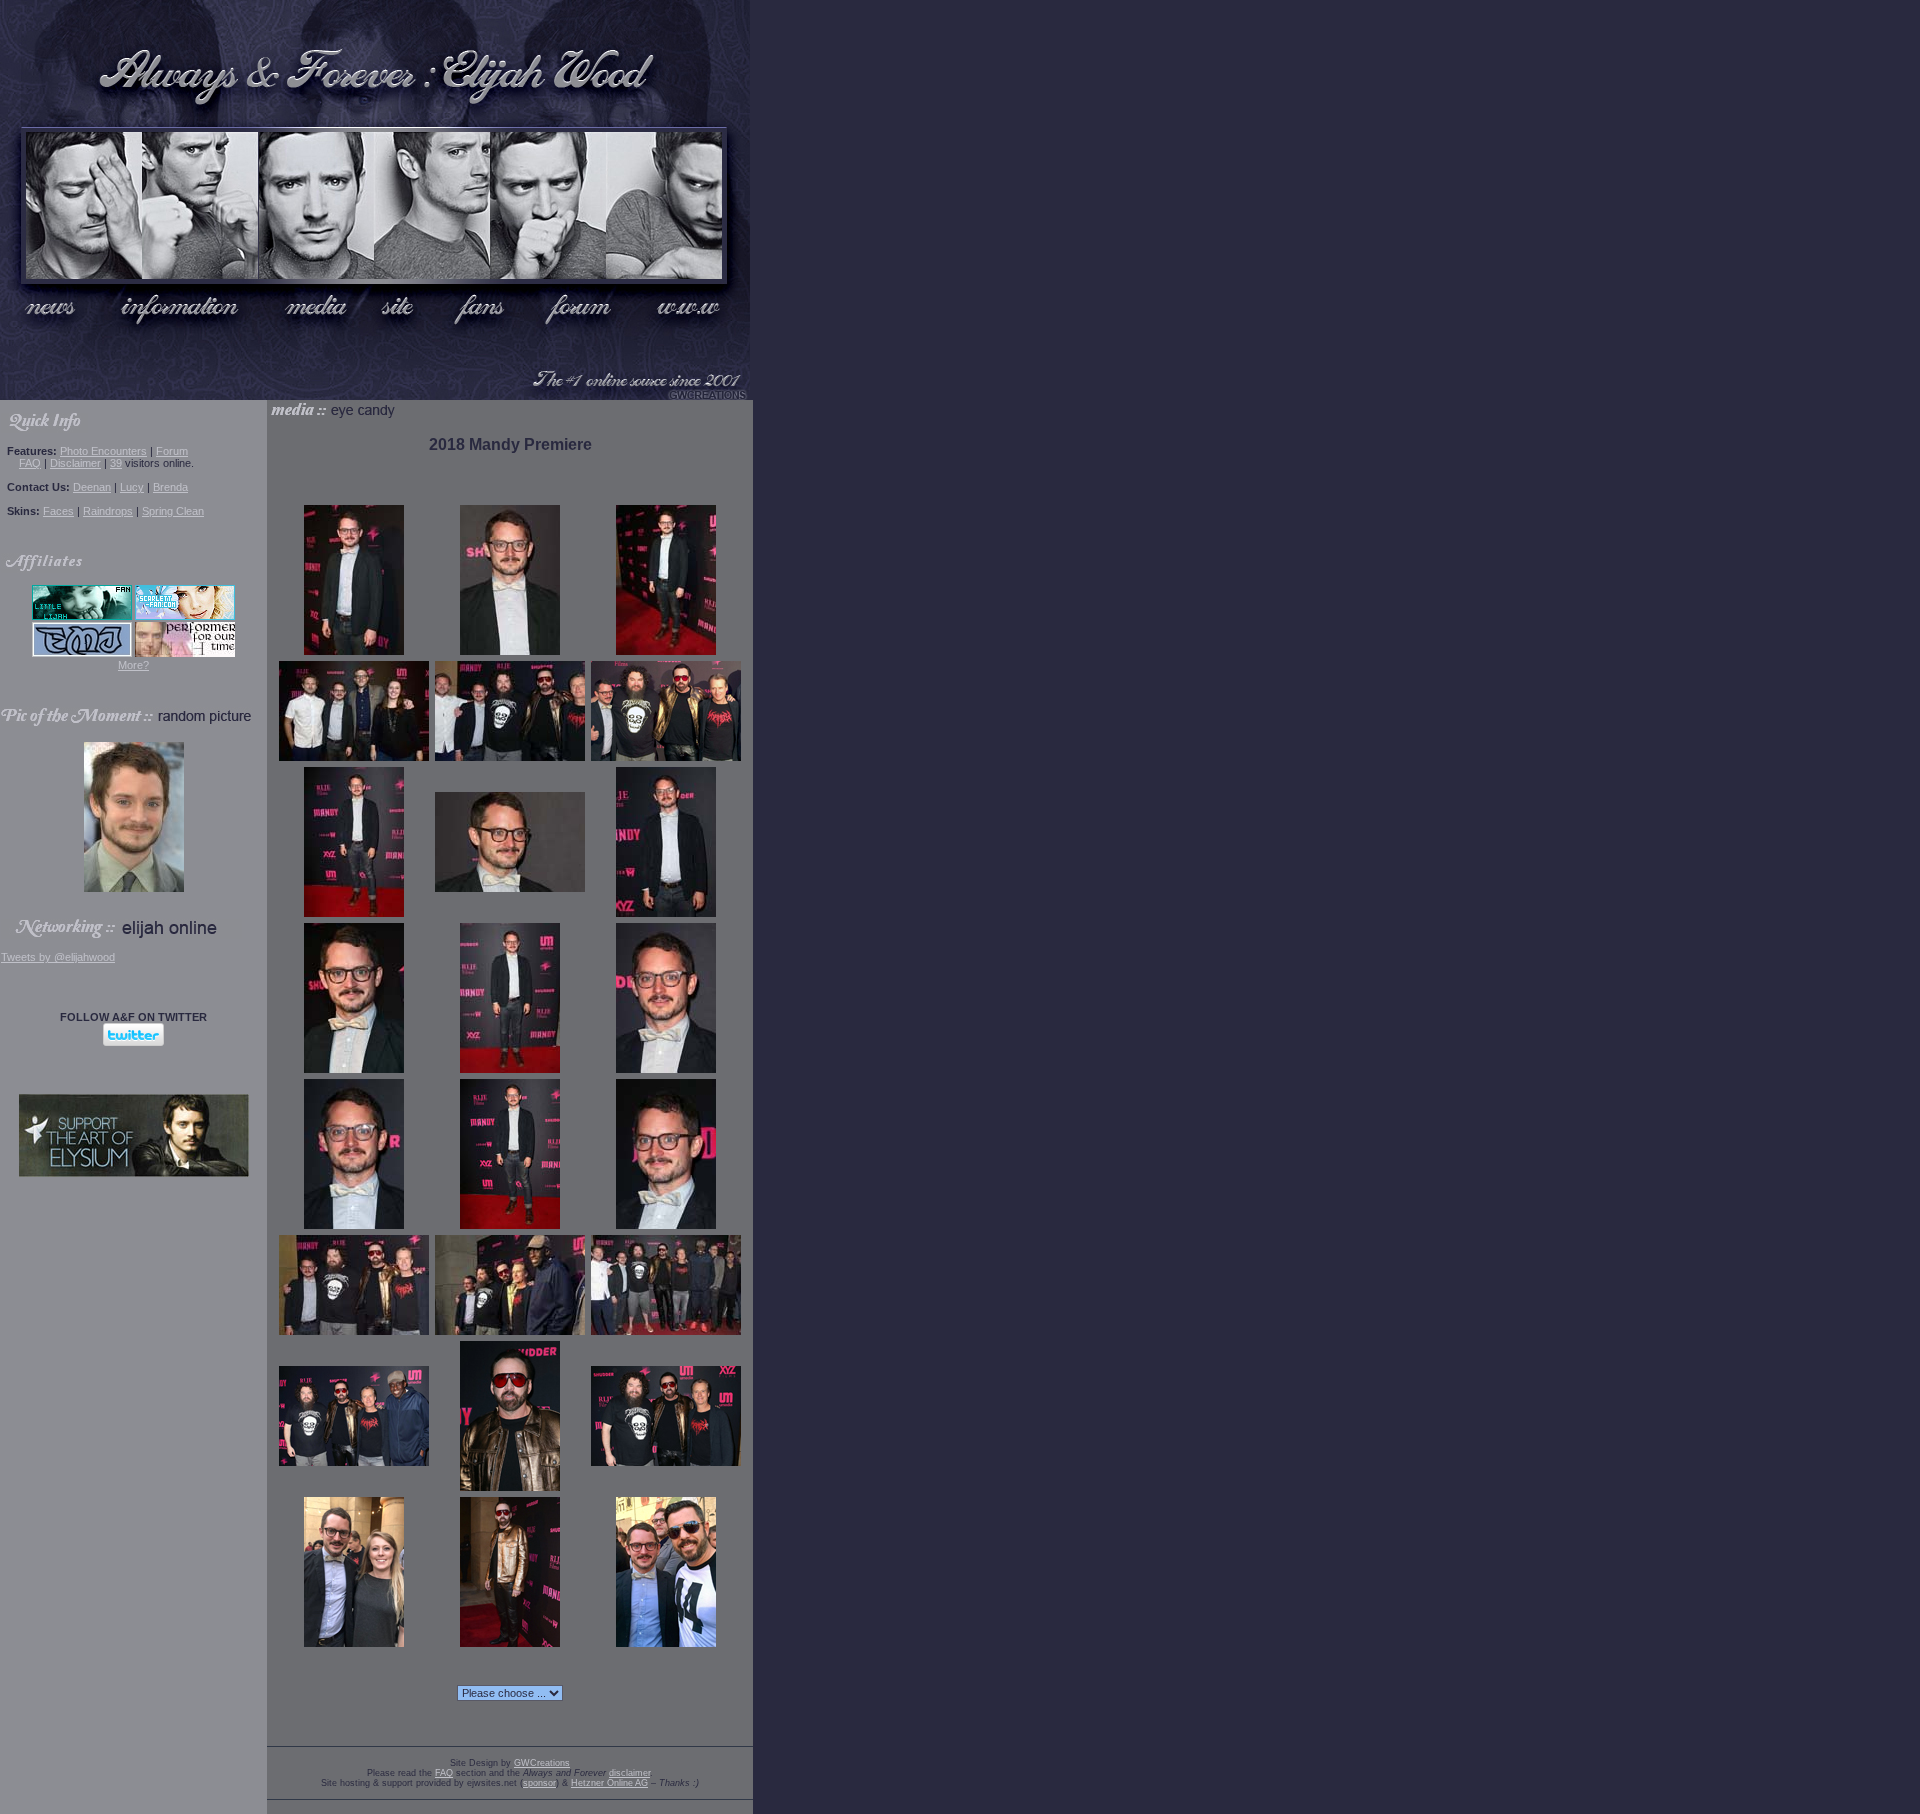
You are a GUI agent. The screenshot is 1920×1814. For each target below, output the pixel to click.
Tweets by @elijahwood (58, 957)
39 (116, 463)
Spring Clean (173, 511)
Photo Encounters (103, 451)
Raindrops (108, 511)
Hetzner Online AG (609, 1783)
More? (133, 665)
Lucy (132, 487)
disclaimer (629, 1773)
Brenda (170, 487)
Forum (172, 451)
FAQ (30, 463)
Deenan (92, 487)
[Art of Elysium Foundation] (134, 1173)
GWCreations (542, 1763)
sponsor (539, 1783)
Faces (58, 511)
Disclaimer (75, 463)
